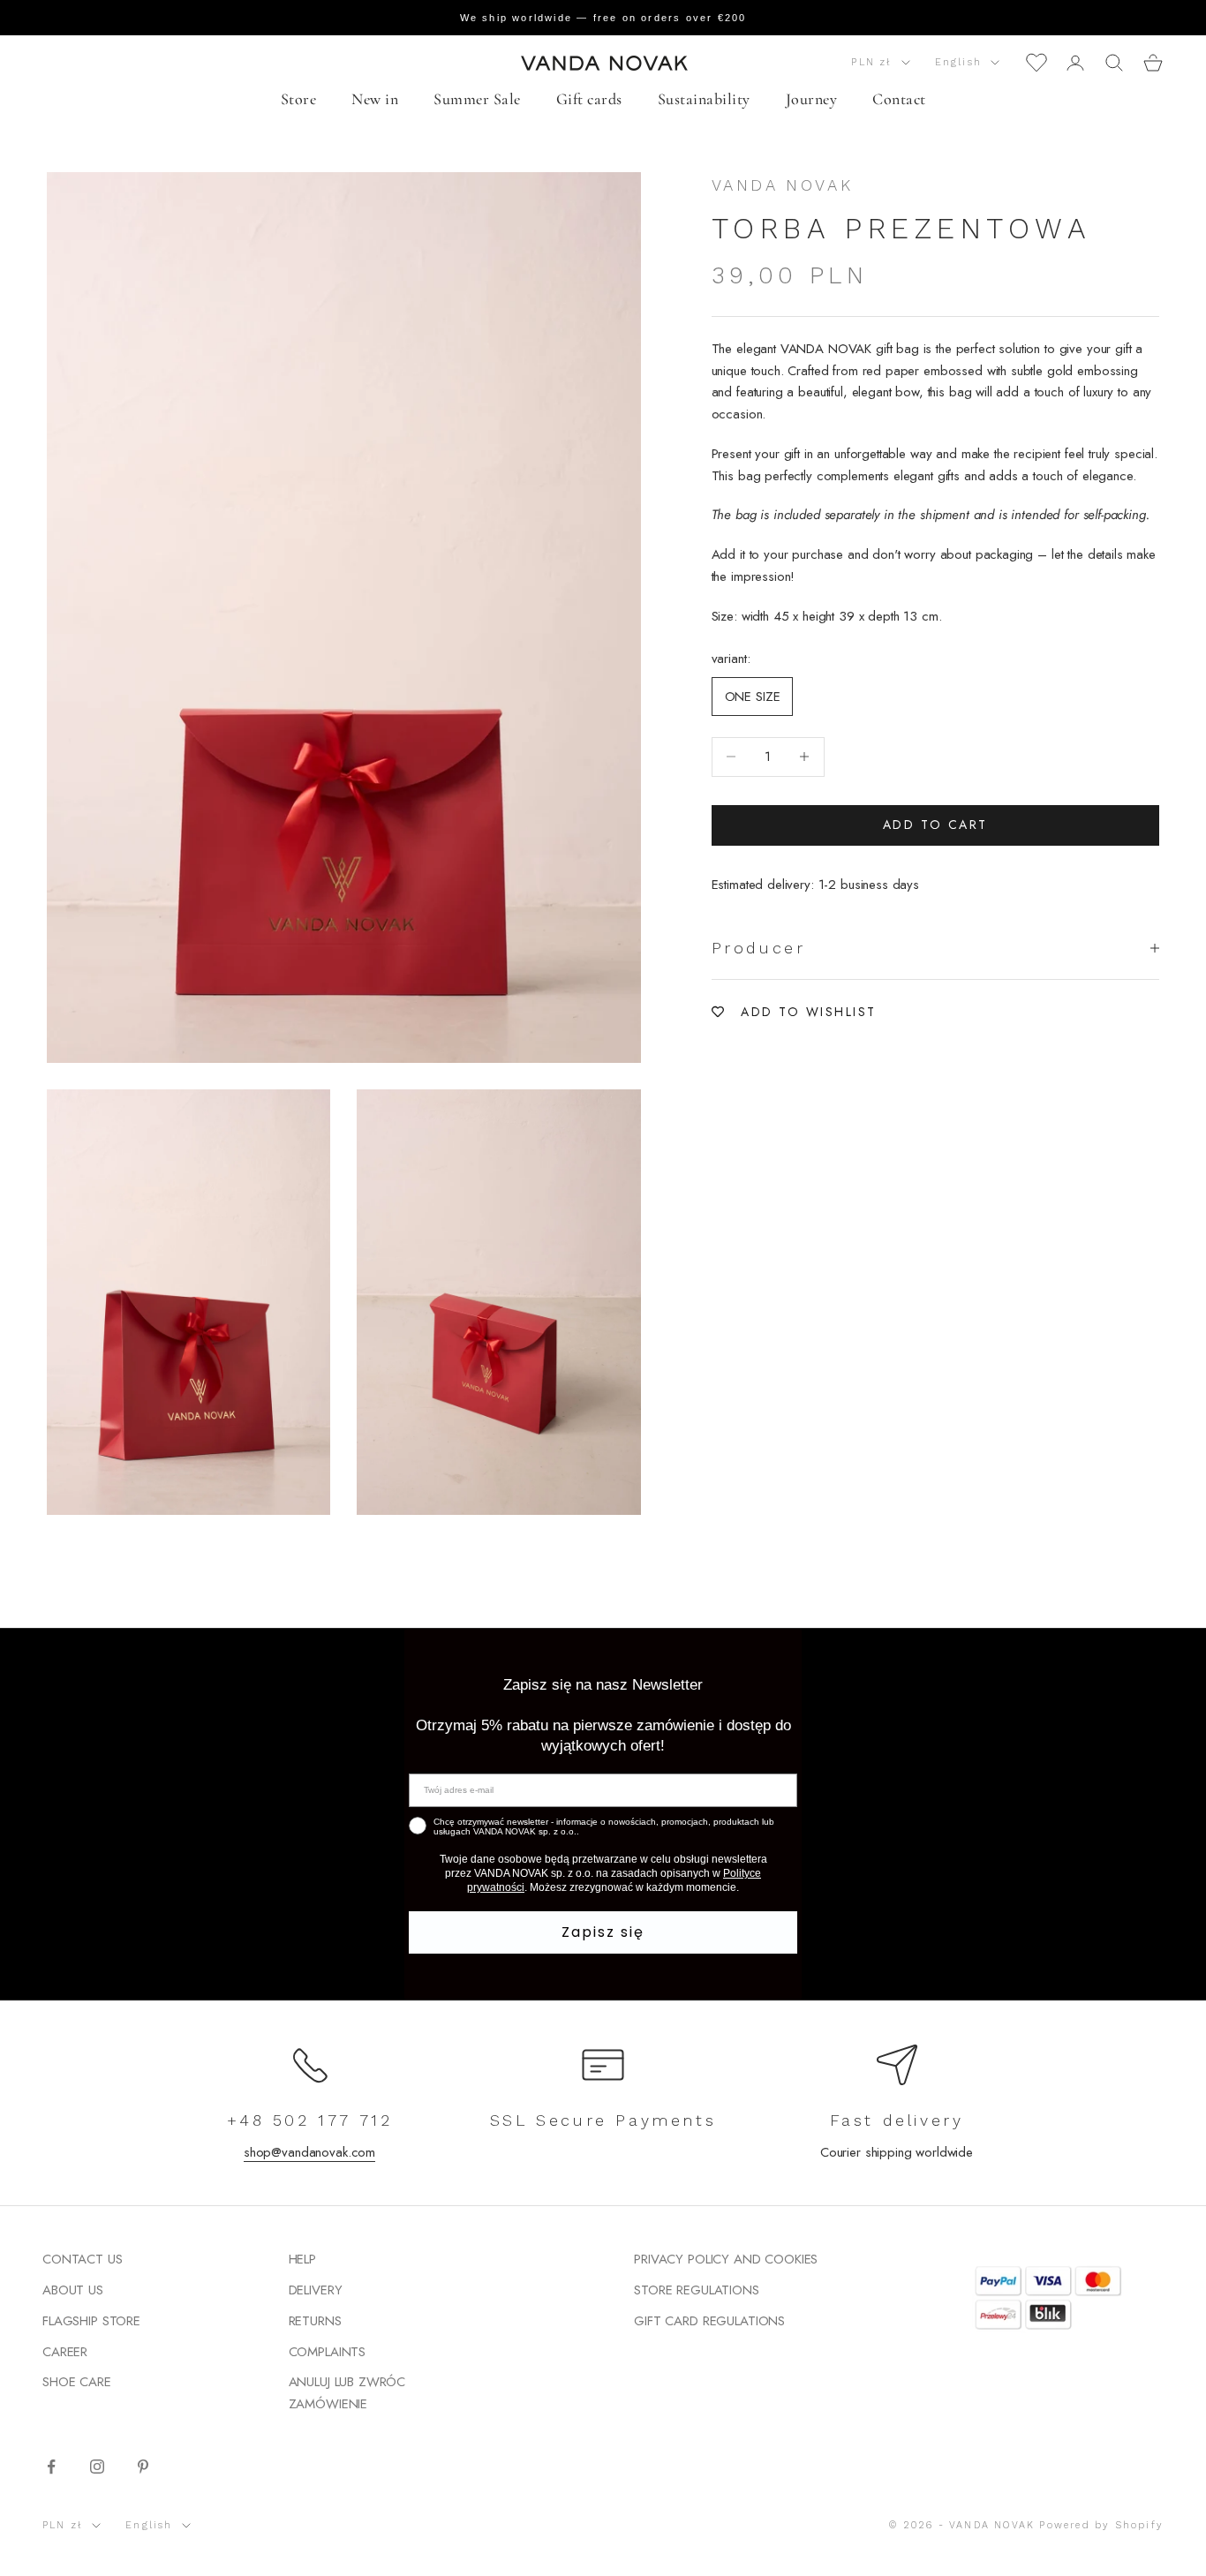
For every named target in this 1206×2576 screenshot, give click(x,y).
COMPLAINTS (328, 2352)
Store (299, 99)
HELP (302, 2259)
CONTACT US (83, 2259)
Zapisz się (603, 1932)
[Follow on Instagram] (97, 2467)
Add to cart (935, 825)
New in (375, 99)
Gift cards (589, 99)
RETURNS (315, 2321)
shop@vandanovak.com (309, 2152)
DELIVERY (316, 2290)
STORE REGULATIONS (696, 2290)
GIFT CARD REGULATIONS (709, 2321)
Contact (899, 99)
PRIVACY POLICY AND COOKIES (726, 2259)
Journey (812, 99)
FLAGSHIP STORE (91, 2321)
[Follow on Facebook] (51, 2467)
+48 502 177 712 (310, 2120)
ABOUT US (73, 2290)
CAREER (65, 2352)
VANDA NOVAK (783, 185)
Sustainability (704, 99)
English (958, 62)
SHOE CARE (77, 2382)
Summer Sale (477, 99)
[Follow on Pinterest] (143, 2467)
